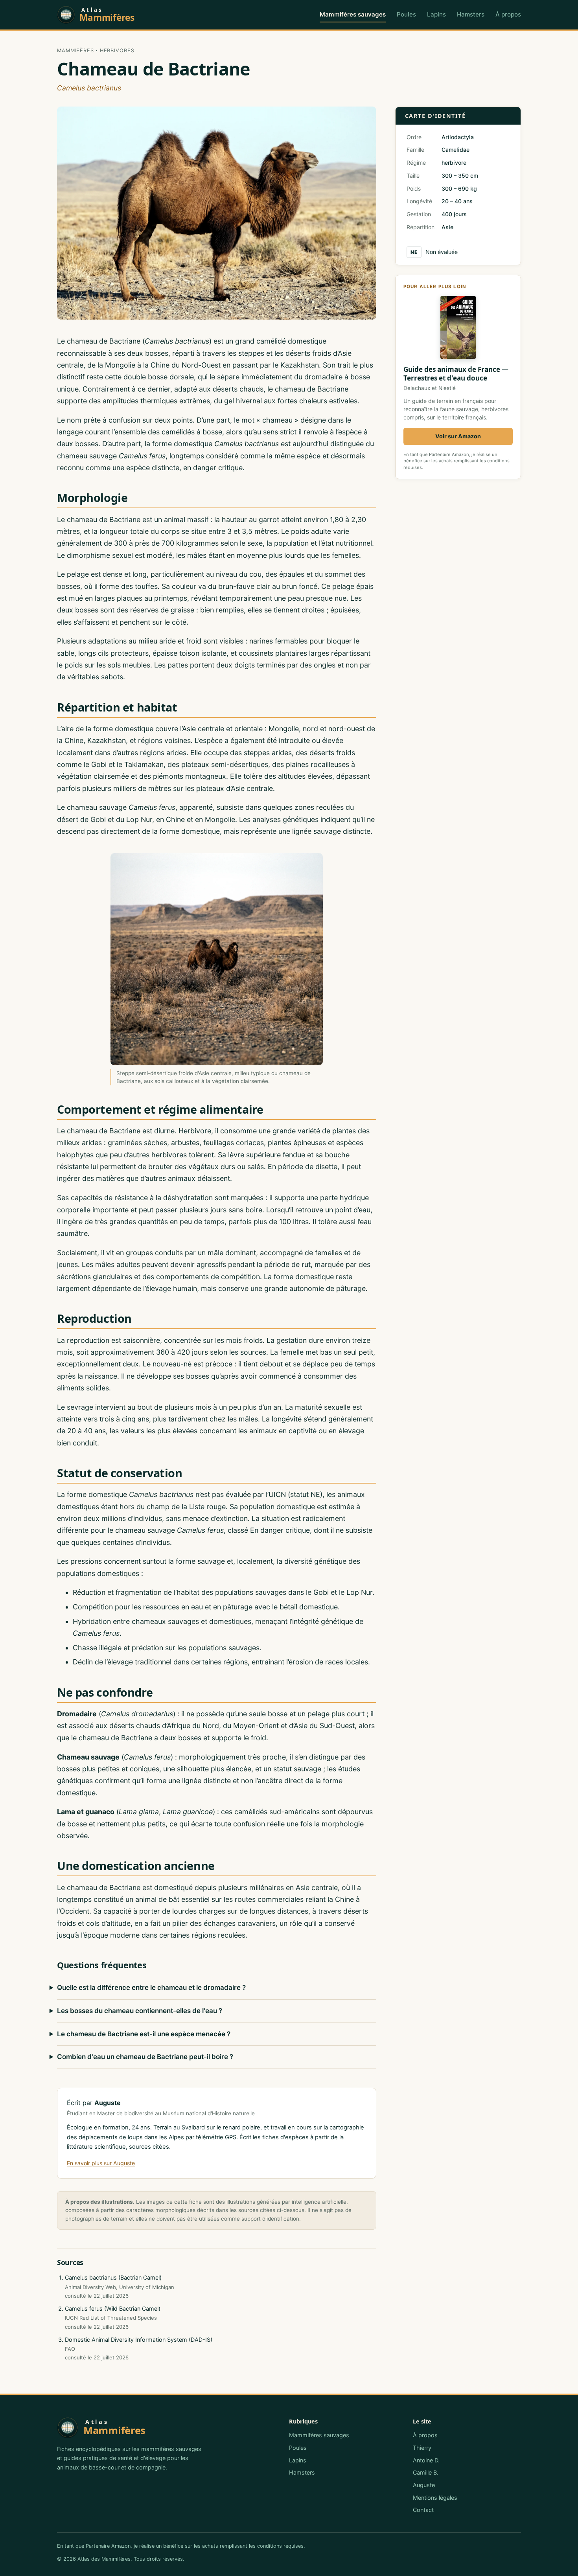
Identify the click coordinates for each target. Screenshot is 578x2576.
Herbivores (117, 51)
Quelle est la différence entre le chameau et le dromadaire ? (151, 1988)
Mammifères (75, 51)
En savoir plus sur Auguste (101, 2163)
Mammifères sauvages (353, 14)
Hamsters (471, 14)
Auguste (424, 2485)
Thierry (422, 2448)
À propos (508, 14)
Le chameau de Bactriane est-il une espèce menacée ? (144, 2034)
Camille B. (426, 2472)
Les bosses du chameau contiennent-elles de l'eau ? (140, 2011)
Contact (423, 2510)
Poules (406, 14)
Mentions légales (435, 2498)
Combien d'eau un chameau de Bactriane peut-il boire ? (145, 2057)
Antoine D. (426, 2460)
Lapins (436, 14)
